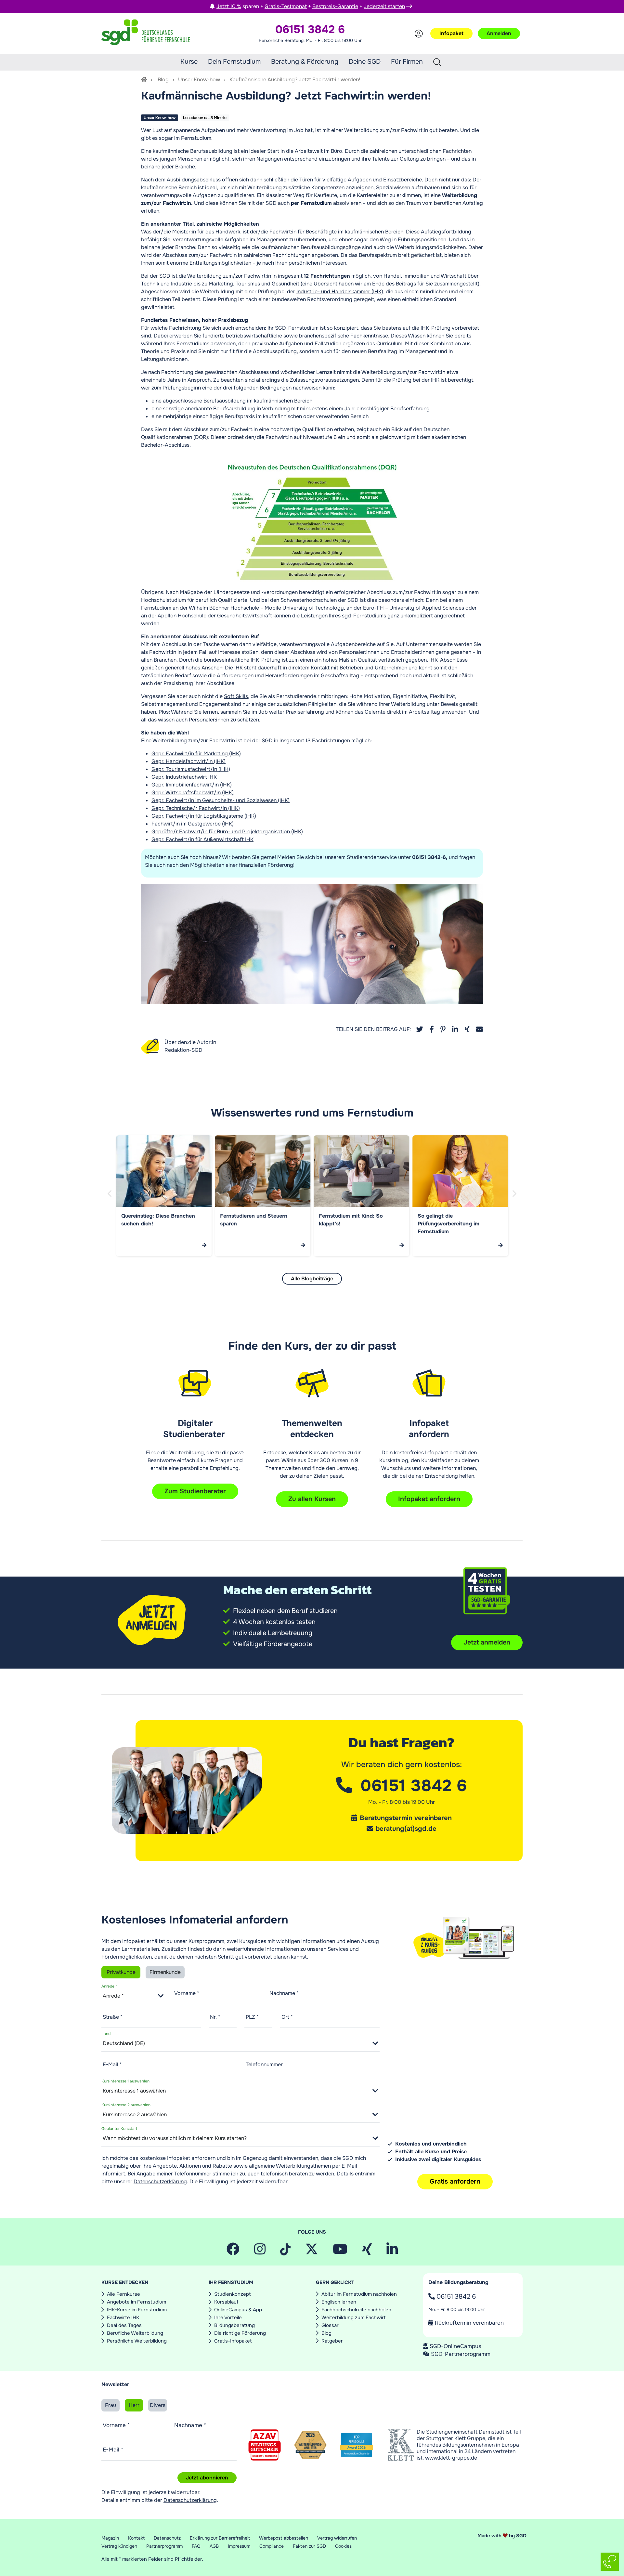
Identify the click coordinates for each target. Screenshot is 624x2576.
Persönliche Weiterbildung (137, 2341)
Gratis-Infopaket (233, 2341)
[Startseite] (144, 79)
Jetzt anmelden (487, 1642)
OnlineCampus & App (238, 2310)
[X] (312, 2252)
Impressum (239, 2546)
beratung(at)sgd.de (406, 1829)
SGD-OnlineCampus (455, 2346)
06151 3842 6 (455, 2297)
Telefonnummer (264, 2064)
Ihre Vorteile (228, 2318)
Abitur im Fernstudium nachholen (359, 2294)
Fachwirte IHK (123, 2318)
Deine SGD (365, 62)
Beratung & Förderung (305, 62)
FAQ (196, 2546)
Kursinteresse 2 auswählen (126, 2105)
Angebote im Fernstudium (136, 2302)
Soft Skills (236, 696)
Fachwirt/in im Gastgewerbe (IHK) (193, 824)
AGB (214, 2546)
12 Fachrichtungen (327, 276)
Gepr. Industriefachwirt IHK (184, 777)
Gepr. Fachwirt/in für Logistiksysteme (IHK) (204, 816)
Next (515, 1201)
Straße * (113, 2017)
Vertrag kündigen (119, 2546)
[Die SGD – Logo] (146, 33)
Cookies (343, 2546)
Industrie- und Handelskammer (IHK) (340, 291)
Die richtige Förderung (240, 2333)
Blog (163, 79)
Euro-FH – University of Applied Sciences (414, 608)
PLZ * (252, 2017)
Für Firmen (407, 62)
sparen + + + (311, 6)
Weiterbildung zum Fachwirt (354, 2318)
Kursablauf (226, 2302)
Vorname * (187, 1993)
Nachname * (284, 1993)
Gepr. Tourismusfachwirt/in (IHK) (191, 769)
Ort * (287, 2017)
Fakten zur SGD (309, 2546)
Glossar (330, 2325)
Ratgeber (332, 2341)
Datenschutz (167, 2538)
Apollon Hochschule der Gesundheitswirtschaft (215, 616)
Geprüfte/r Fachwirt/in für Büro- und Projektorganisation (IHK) (227, 832)
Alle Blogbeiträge (312, 1279)
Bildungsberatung (234, 2325)
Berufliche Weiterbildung (135, 2333)
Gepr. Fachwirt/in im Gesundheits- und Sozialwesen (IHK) (221, 800)
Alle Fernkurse (123, 2294)
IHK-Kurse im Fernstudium (137, 2310)
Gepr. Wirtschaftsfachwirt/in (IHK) (193, 793)
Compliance (272, 2546)
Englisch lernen (339, 2302)
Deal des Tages (124, 2325)
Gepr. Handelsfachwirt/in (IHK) (188, 761)
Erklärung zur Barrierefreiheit (220, 2538)
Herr (134, 2405)
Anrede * (109, 1986)
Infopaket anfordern (429, 1499)
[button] (420, 1029)
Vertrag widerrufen (337, 2538)
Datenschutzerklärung (160, 2181)
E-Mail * (112, 2064)
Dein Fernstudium (234, 62)
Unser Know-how (199, 79)
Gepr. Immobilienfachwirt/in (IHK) (192, 785)
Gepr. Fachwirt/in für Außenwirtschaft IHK (202, 839)
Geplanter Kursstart (119, 2128)
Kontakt (136, 2538)
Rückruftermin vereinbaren (468, 2323)
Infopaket (451, 33)
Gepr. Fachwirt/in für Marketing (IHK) (196, 753)
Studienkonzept (233, 2294)
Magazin (110, 2538)
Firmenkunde (165, 1972)
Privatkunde (121, 1972)
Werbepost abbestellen (284, 2538)
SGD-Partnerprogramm (461, 2354)
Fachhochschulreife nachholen (356, 2310)
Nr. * (215, 2017)
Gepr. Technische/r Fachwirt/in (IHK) (196, 808)
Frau (110, 2405)
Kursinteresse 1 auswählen (125, 2081)
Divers (158, 2405)
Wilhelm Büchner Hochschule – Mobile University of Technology (266, 608)
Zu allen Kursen (312, 1499)
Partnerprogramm (164, 2546)
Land (106, 2033)
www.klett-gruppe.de (451, 2458)
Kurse (189, 62)
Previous (110, 1201)
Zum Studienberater (195, 1491)
